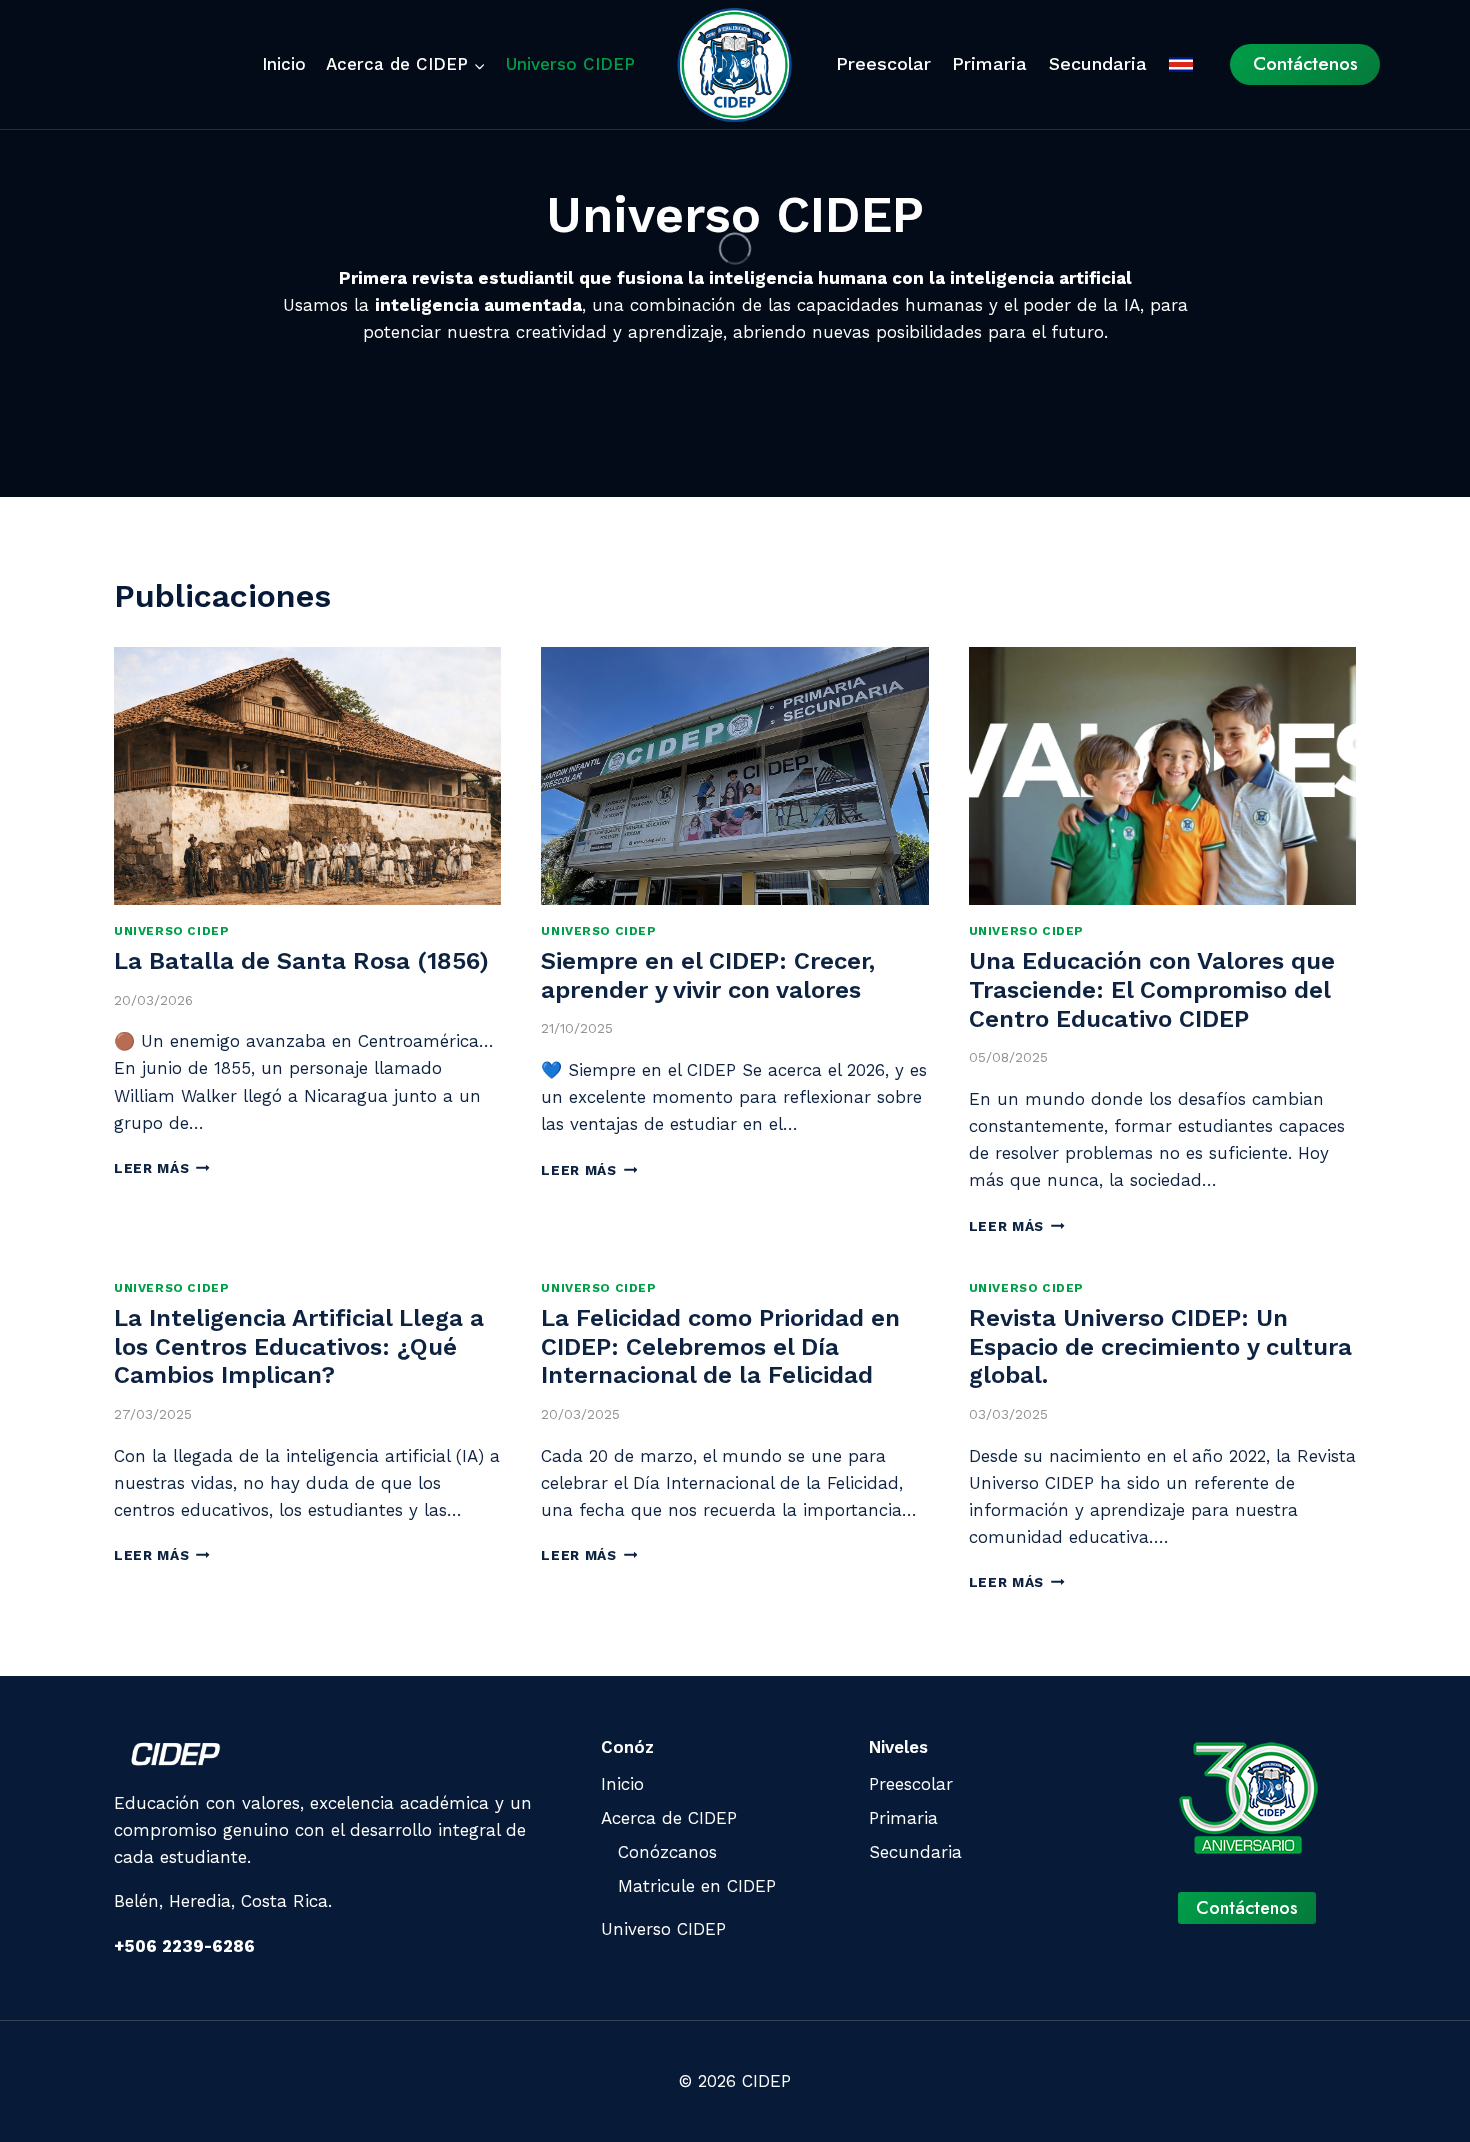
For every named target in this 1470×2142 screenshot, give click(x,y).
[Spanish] (1181, 65)
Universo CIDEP (570, 64)
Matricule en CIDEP (697, 1886)
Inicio (284, 64)
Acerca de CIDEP (669, 1818)
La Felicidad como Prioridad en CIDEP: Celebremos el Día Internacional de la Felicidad (720, 1347)
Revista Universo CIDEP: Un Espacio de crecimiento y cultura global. (1160, 1347)
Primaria (989, 63)
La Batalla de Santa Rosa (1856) (301, 961)
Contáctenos (1305, 63)
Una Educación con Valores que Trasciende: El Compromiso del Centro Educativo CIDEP (1152, 990)
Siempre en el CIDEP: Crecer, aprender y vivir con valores (708, 975)
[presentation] (307, 776)
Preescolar (883, 63)
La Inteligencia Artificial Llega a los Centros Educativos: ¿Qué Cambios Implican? (299, 1347)
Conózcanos (667, 1852)
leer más (162, 1168)
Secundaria (1098, 63)
